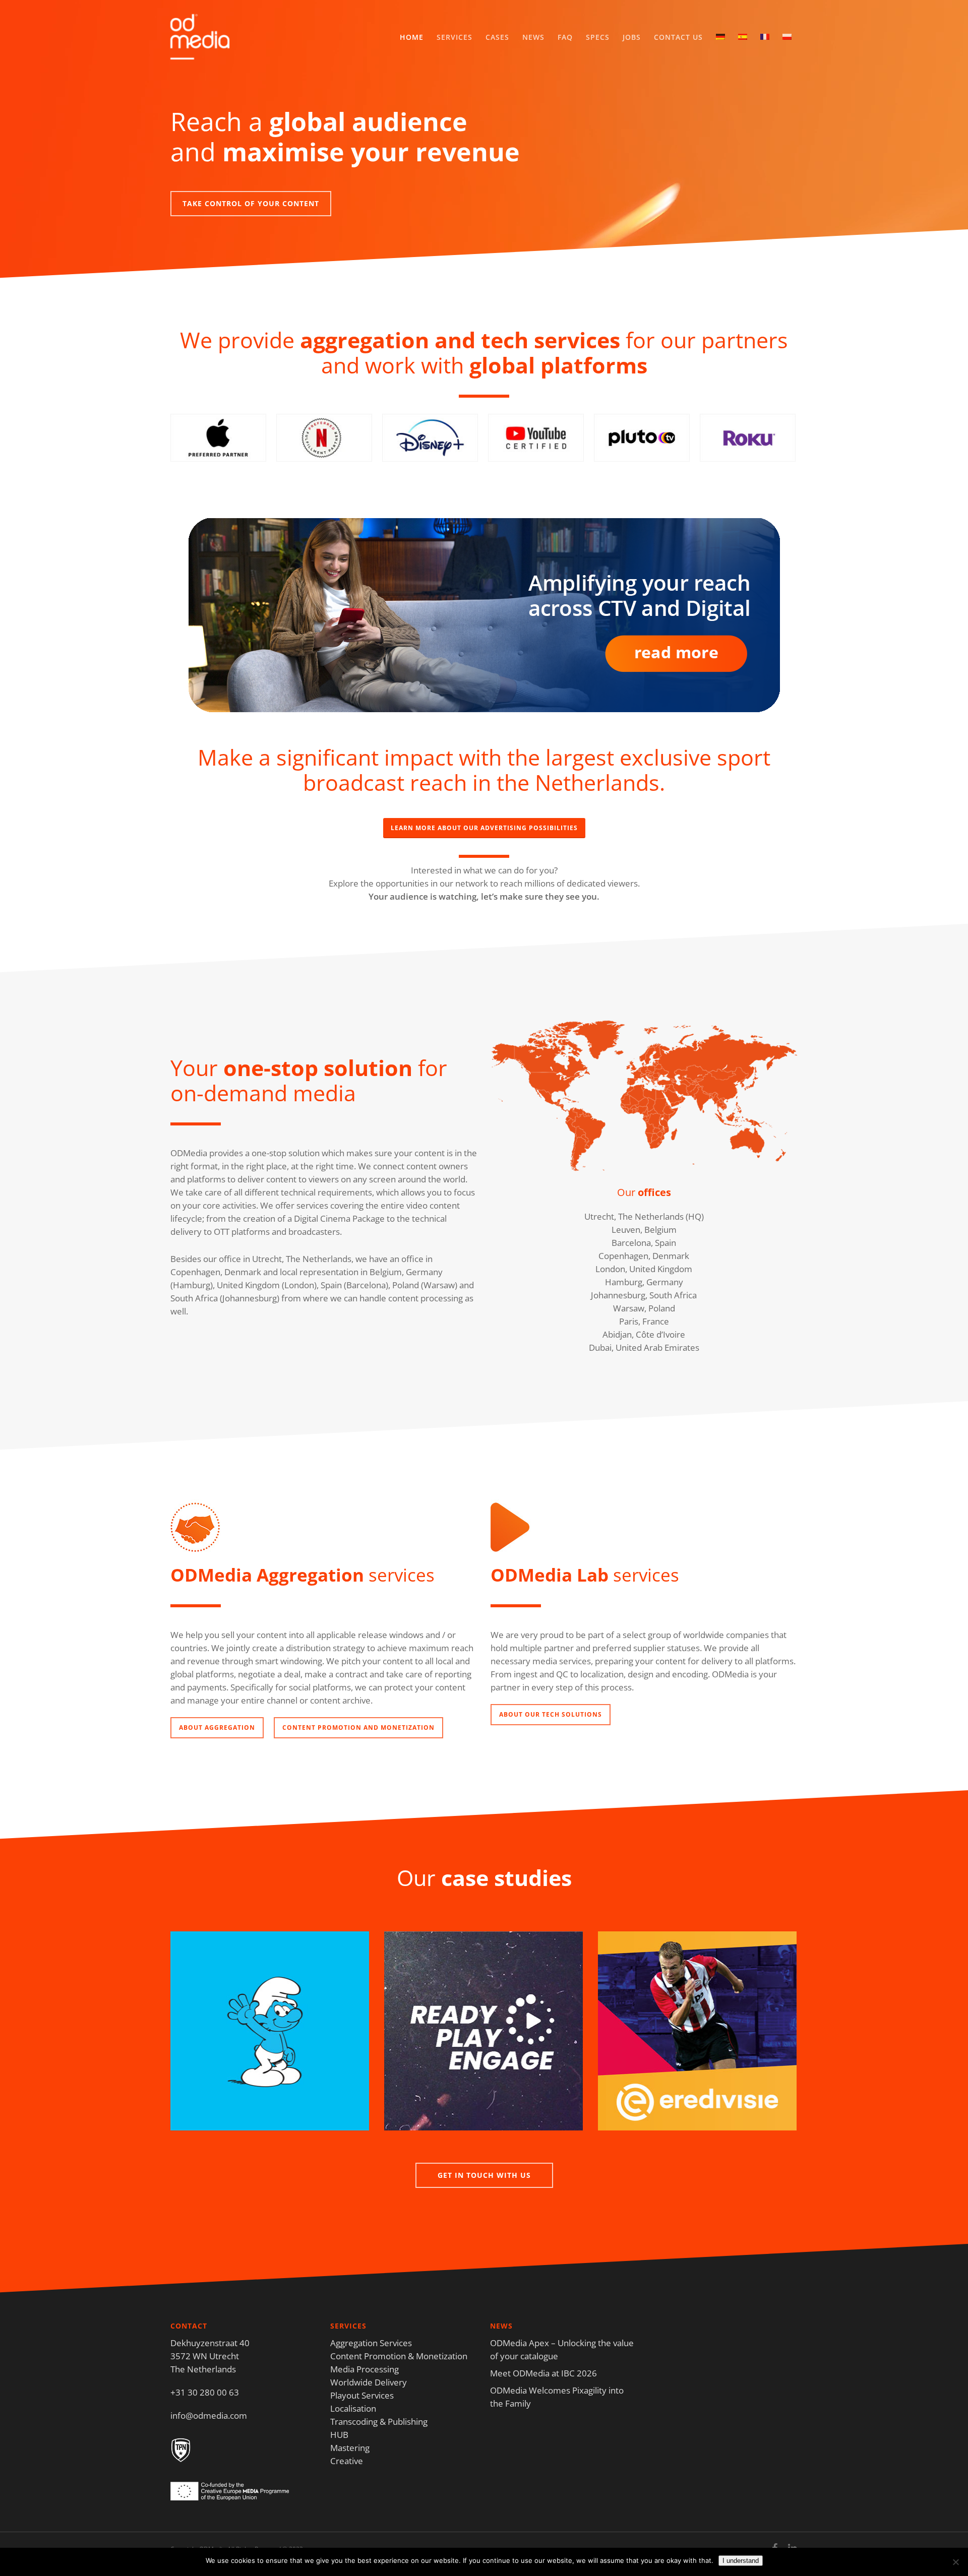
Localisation (353, 2408)
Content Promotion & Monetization (399, 2356)
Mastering (350, 2448)
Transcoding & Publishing (379, 2422)
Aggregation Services (371, 2343)
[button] (251, 204)
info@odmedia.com (209, 2415)
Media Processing (365, 2369)
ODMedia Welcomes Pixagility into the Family (557, 2397)
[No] (955, 2562)
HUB (339, 2435)
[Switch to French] (765, 37)
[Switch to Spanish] (743, 37)
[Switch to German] (720, 37)
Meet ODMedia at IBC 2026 (543, 2373)
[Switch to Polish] (787, 37)
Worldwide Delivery (369, 2382)
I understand (741, 2561)
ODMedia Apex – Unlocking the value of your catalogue (562, 2349)
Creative (347, 2461)
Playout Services (362, 2395)
